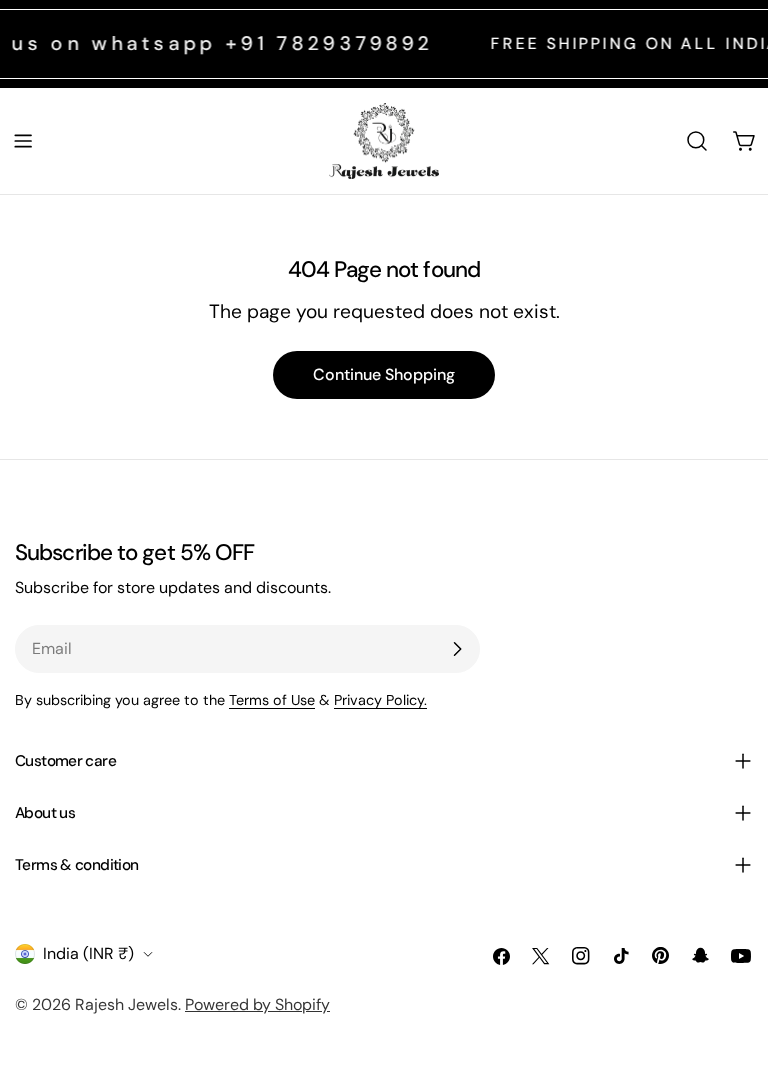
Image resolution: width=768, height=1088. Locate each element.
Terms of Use (272, 700)
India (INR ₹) (88, 953)
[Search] (697, 141)
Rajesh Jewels (126, 1004)
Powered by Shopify (257, 1004)
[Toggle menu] (23, 141)
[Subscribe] (457, 649)
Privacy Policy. (380, 700)
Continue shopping (384, 374)
